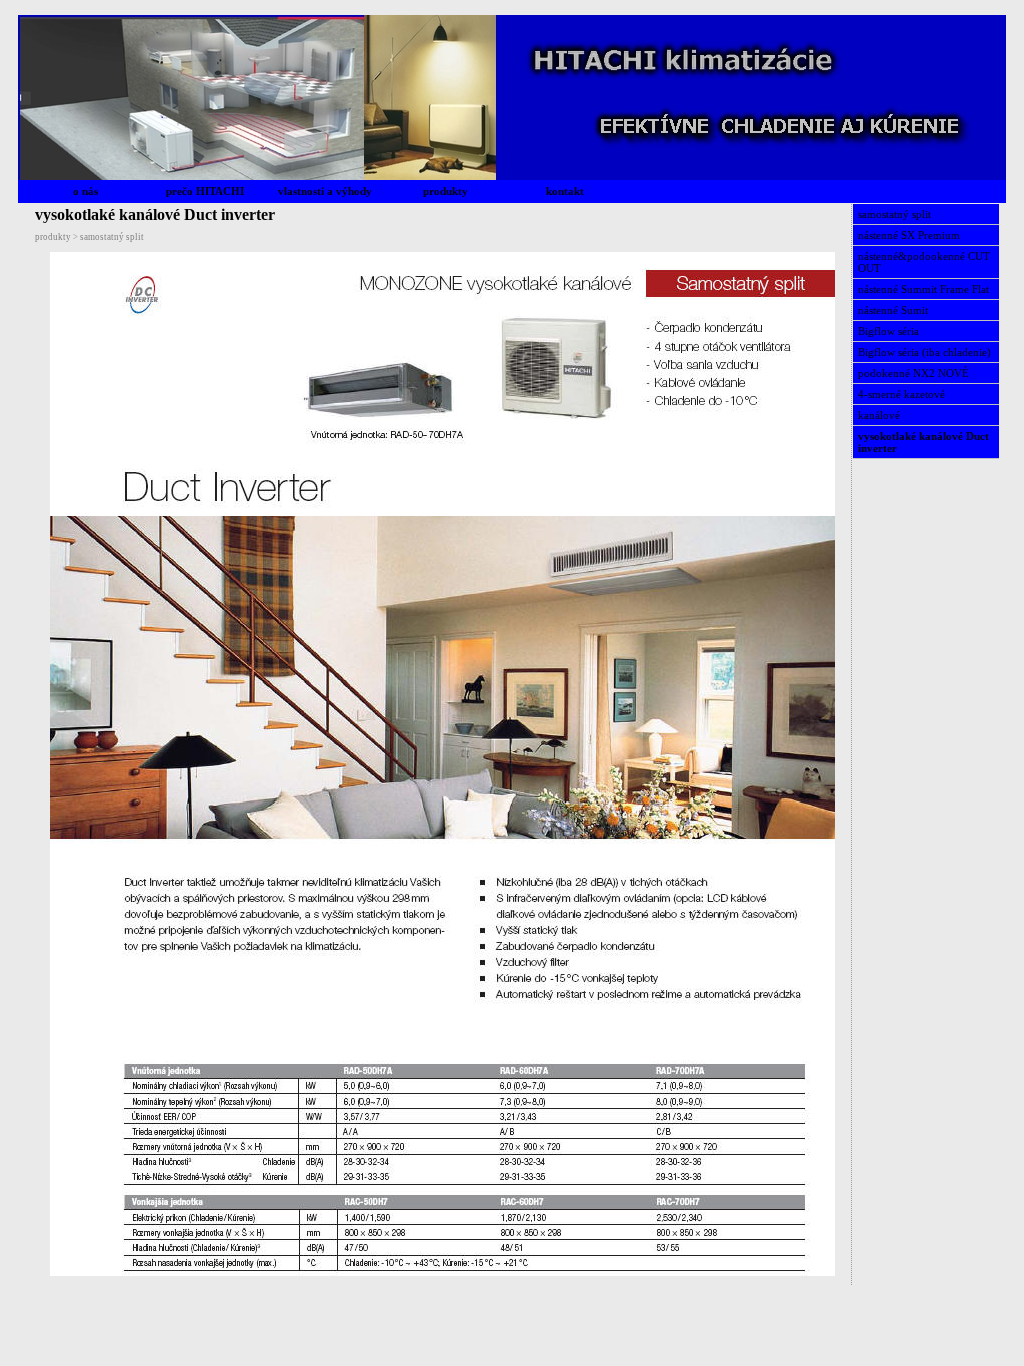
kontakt (565, 191)
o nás (85, 191)
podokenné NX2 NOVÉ (913, 373)
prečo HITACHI (205, 191)
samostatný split (894, 214)
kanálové (879, 415)
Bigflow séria (888, 331)
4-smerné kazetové (901, 394)
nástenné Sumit (893, 310)
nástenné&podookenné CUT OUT (924, 262)
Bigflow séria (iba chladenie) (924, 352)
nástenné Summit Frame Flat (923, 289)
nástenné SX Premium (909, 235)
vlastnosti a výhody (325, 191)
